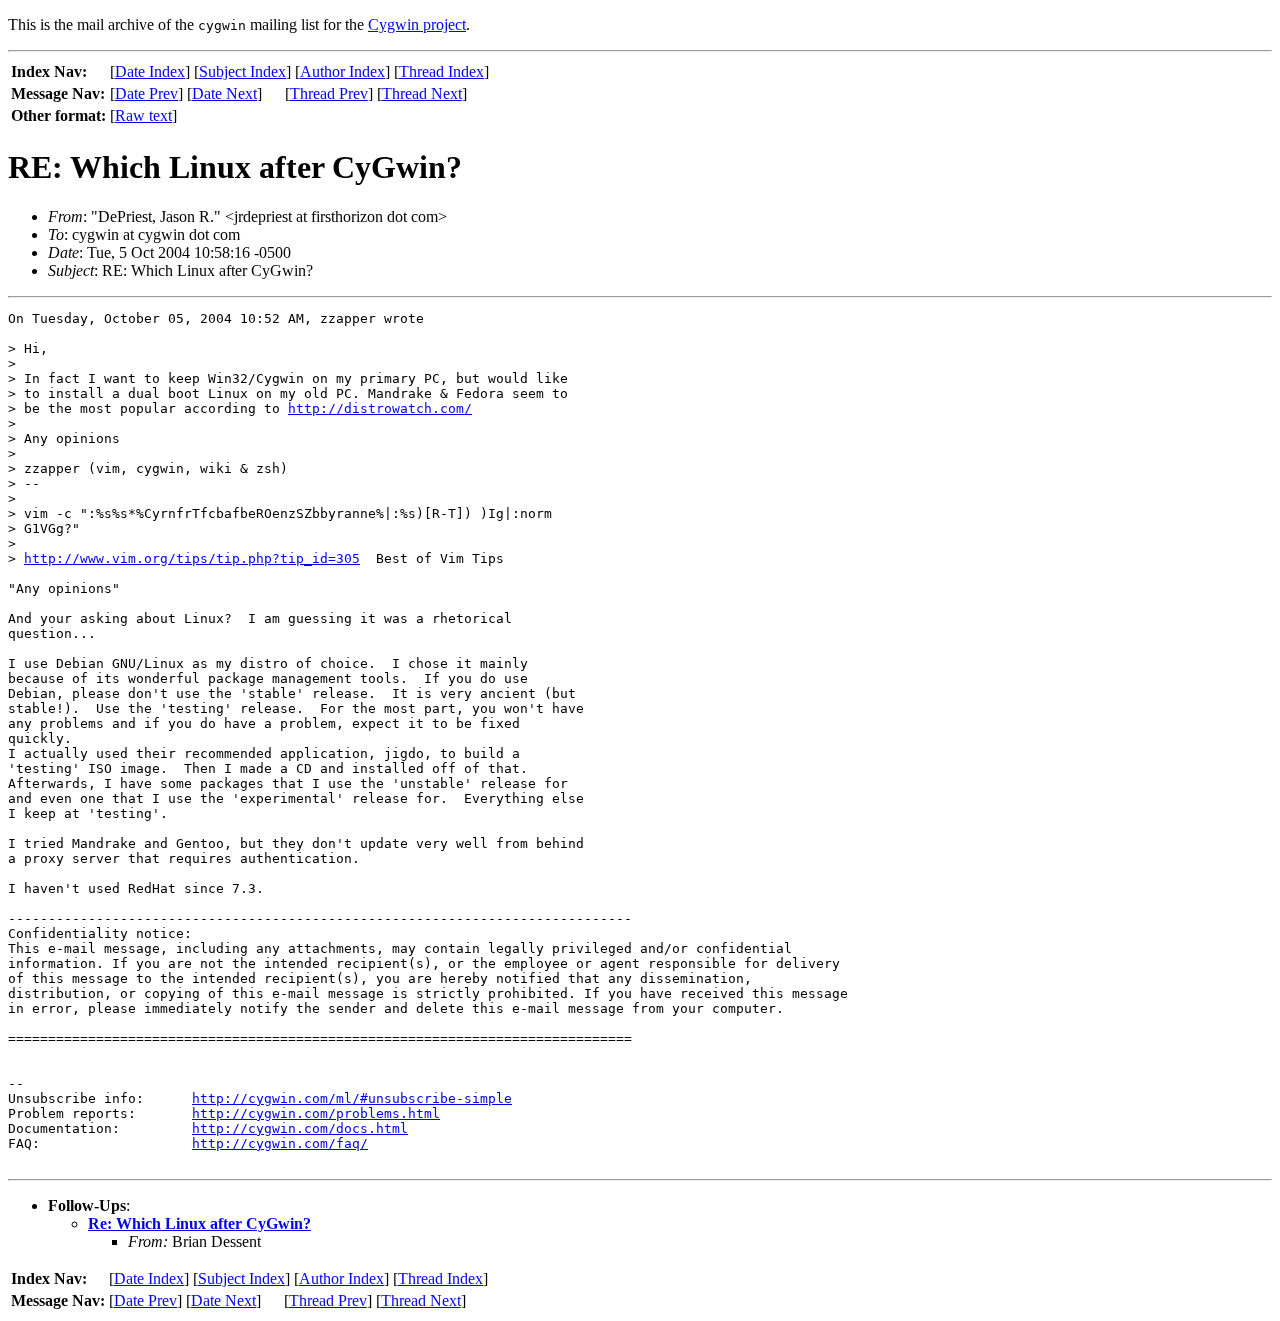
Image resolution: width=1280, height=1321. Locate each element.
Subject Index (242, 71)
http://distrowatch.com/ (380, 408)
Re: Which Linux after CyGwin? (199, 1223)
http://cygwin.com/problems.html (316, 1113)
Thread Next (422, 93)
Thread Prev (329, 93)
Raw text (143, 115)
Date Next (224, 93)
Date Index (150, 71)
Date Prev (146, 93)
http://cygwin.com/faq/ (280, 1143)
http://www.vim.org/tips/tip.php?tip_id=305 (192, 558)
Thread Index (441, 71)
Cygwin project (417, 24)
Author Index (342, 71)
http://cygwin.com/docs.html (300, 1128)
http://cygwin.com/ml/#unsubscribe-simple (352, 1098)
